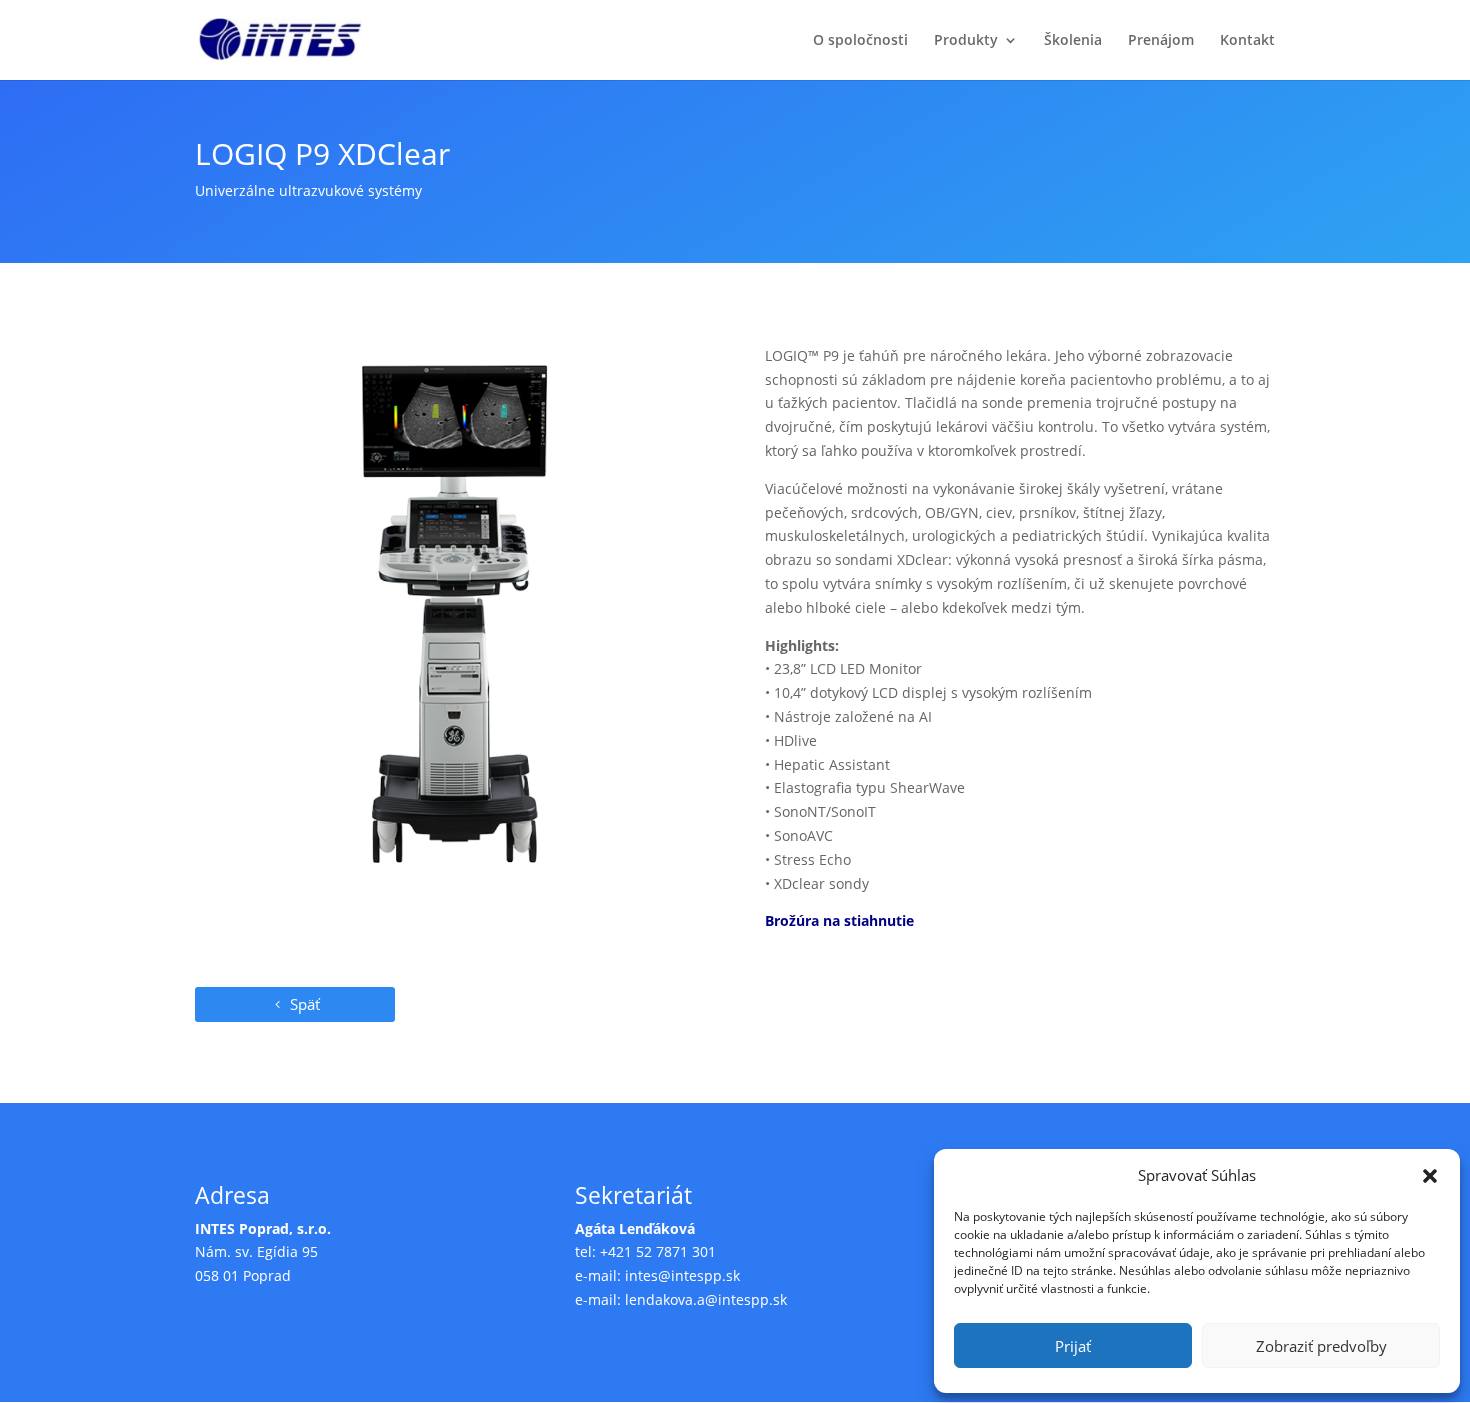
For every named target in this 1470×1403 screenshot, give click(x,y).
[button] (1430, 1176)
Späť (305, 1004)
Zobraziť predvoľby (1321, 1346)
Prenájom (1161, 41)
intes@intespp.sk (682, 1275)
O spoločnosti (860, 41)
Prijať (1073, 1346)
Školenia (1073, 41)
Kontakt (1247, 41)
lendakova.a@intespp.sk (706, 1299)
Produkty (966, 41)
